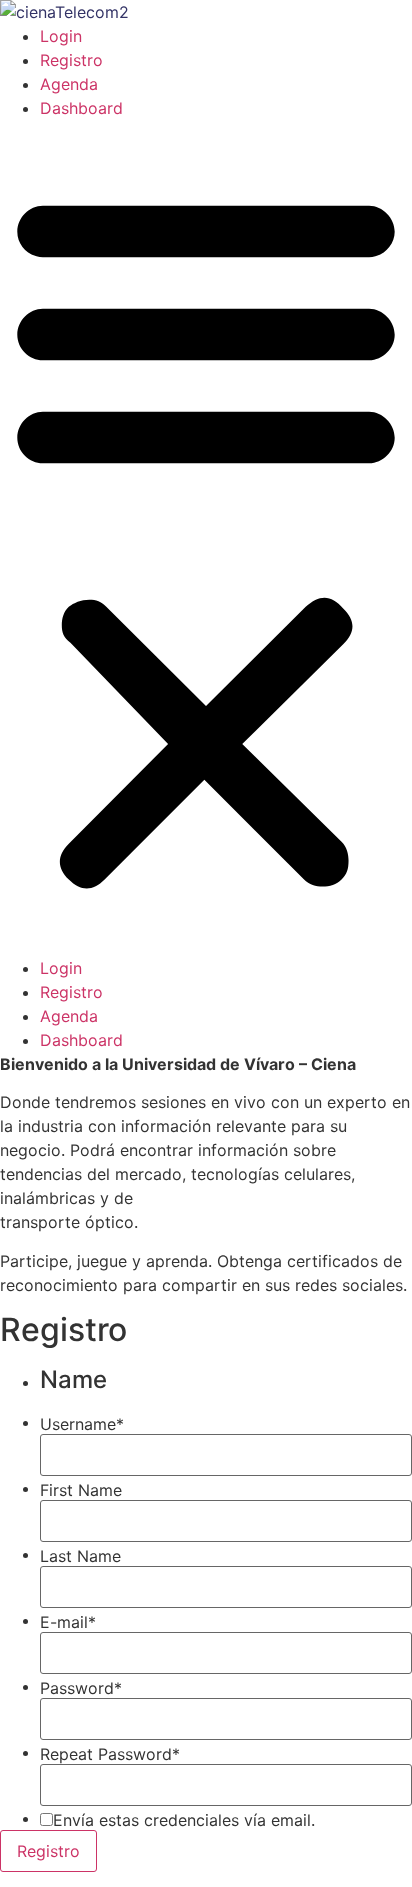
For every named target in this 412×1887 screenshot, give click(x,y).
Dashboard (81, 108)
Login (61, 36)
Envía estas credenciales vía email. (184, 1820)
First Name (81, 1490)
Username (82, 1424)
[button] (206, 538)
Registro (71, 60)
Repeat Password (110, 1754)
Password (81, 1688)
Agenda (69, 84)
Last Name (80, 1556)
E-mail (68, 1622)
